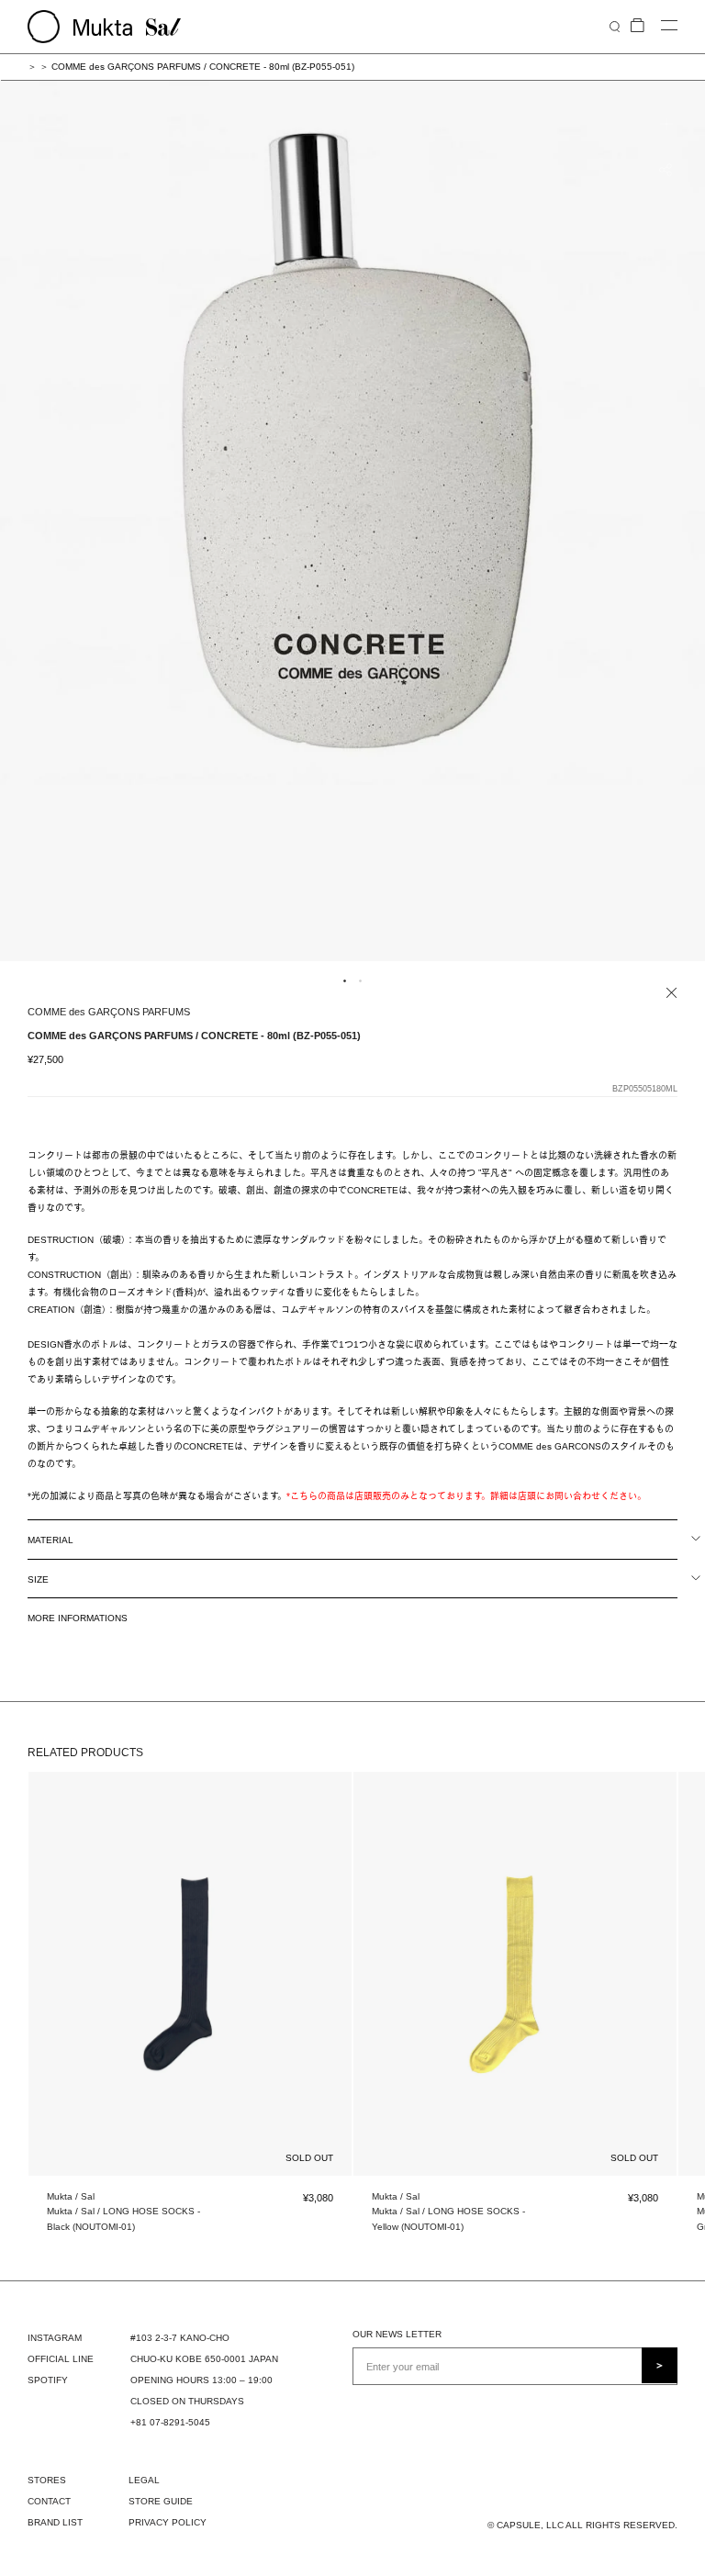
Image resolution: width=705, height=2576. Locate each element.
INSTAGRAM (55, 2338)
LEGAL (144, 2480)
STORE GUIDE (161, 2501)
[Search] (615, 26)
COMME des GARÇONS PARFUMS (109, 1012)
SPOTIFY (48, 2380)
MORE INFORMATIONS (78, 1618)
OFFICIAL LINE (61, 2359)
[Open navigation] (669, 26)
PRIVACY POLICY (168, 2522)
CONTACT (49, 2501)
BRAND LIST (55, 2522)
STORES (47, 2480)
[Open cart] (638, 26)
